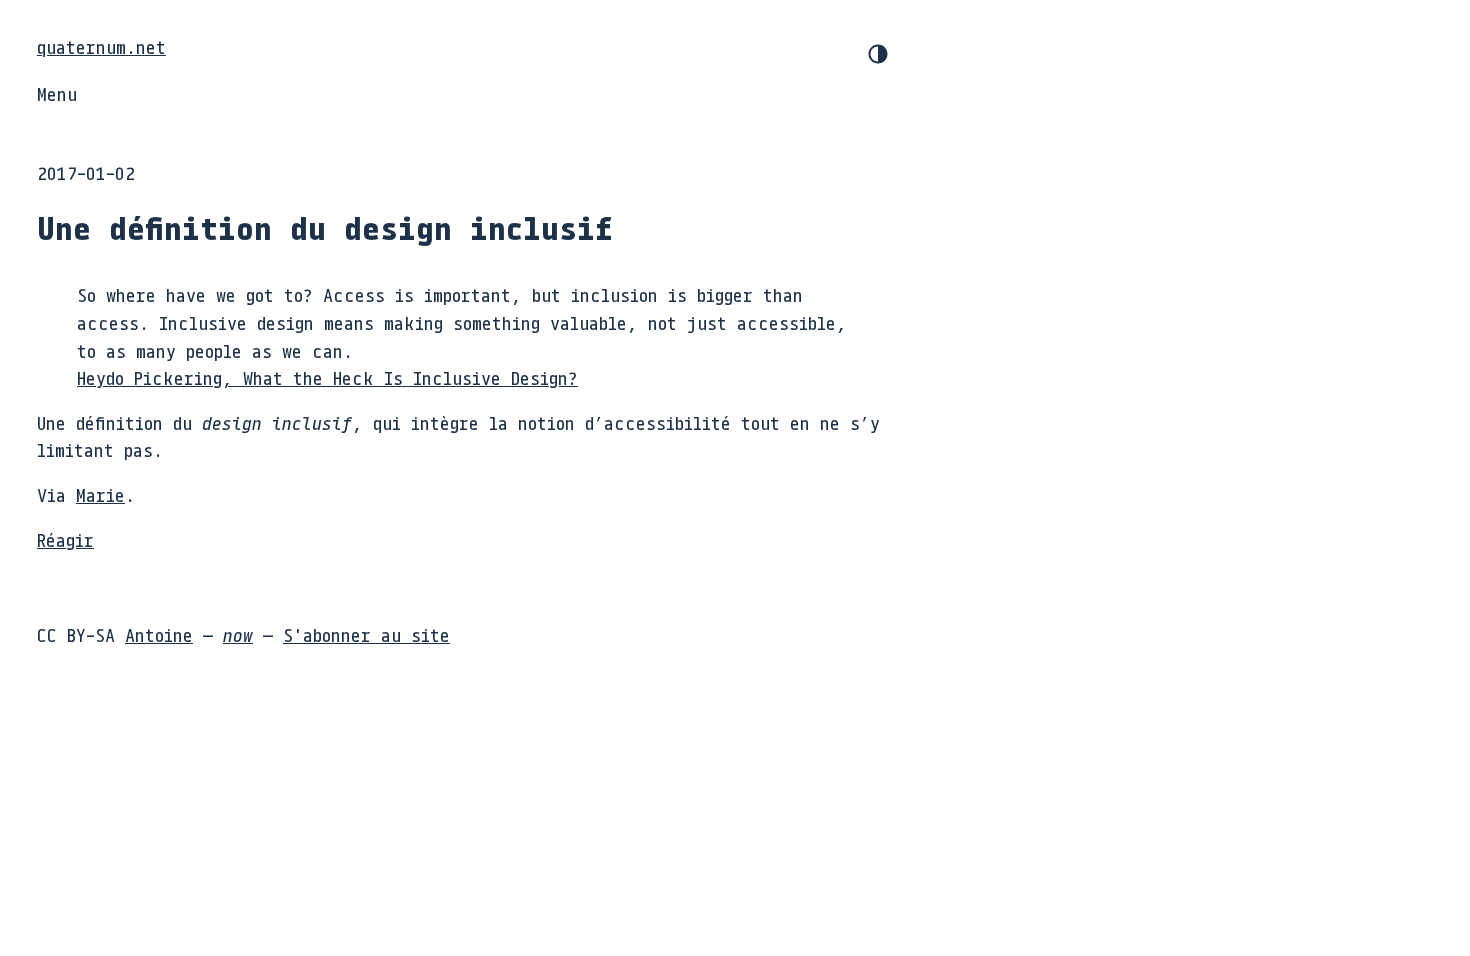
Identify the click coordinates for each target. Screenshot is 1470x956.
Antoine (159, 635)
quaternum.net (101, 47)
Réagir (65, 540)
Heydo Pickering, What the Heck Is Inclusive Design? (327, 378)
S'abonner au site (366, 635)
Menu (57, 94)
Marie (100, 495)
